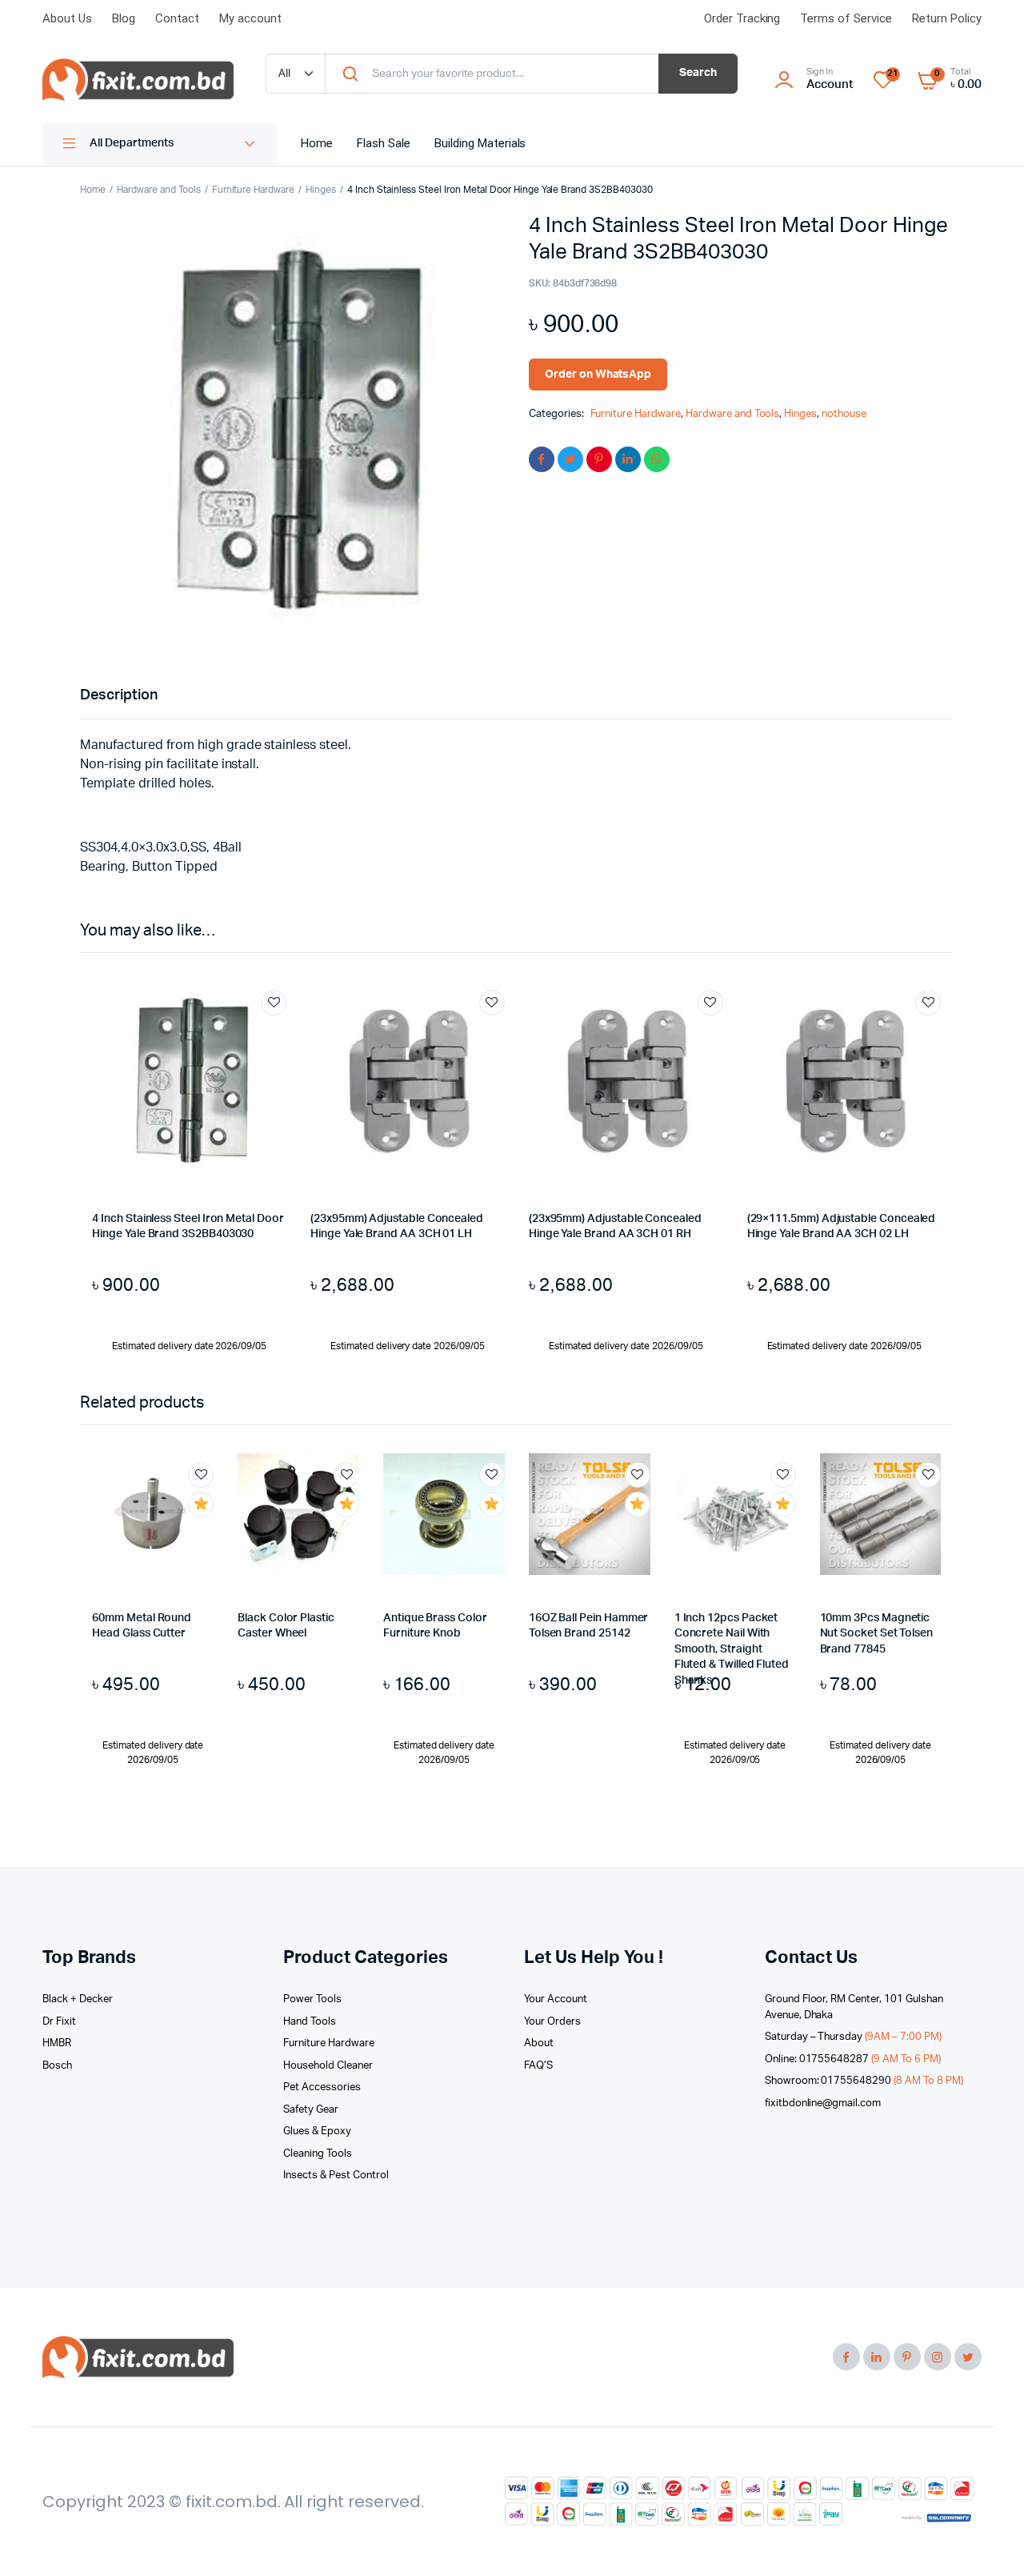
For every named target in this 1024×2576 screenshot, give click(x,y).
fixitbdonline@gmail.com (823, 2103)
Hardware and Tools (158, 190)
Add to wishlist (274, 1003)
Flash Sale (384, 143)
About (539, 2043)
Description (119, 695)
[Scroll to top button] (988, 2540)
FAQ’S (538, 2066)
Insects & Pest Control (336, 2175)
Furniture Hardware (253, 190)
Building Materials (480, 143)
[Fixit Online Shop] (138, 80)
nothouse (844, 414)
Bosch (57, 2066)
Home (317, 143)
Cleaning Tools (318, 2154)
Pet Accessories (322, 2087)
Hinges (321, 190)
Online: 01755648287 (853, 2059)
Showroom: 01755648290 (864, 2081)
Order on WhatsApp (598, 375)
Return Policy (947, 18)
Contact (177, 18)
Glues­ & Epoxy (317, 2131)
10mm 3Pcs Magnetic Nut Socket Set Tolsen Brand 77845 (877, 1634)
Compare (282, 1032)
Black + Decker (78, 1999)
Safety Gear (311, 2110)
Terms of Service (846, 18)
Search (698, 73)
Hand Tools (310, 2022)
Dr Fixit (59, 2022)
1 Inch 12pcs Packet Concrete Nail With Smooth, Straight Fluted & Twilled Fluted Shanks (732, 1649)
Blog (124, 18)
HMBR (57, 2043)
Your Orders (552, 2022)
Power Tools (312, 1999)
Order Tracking (742, 18)
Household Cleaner (328, 2066)
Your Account (556, 1999)
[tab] (119, 696)
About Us (67, 18)
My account (250, 18)
